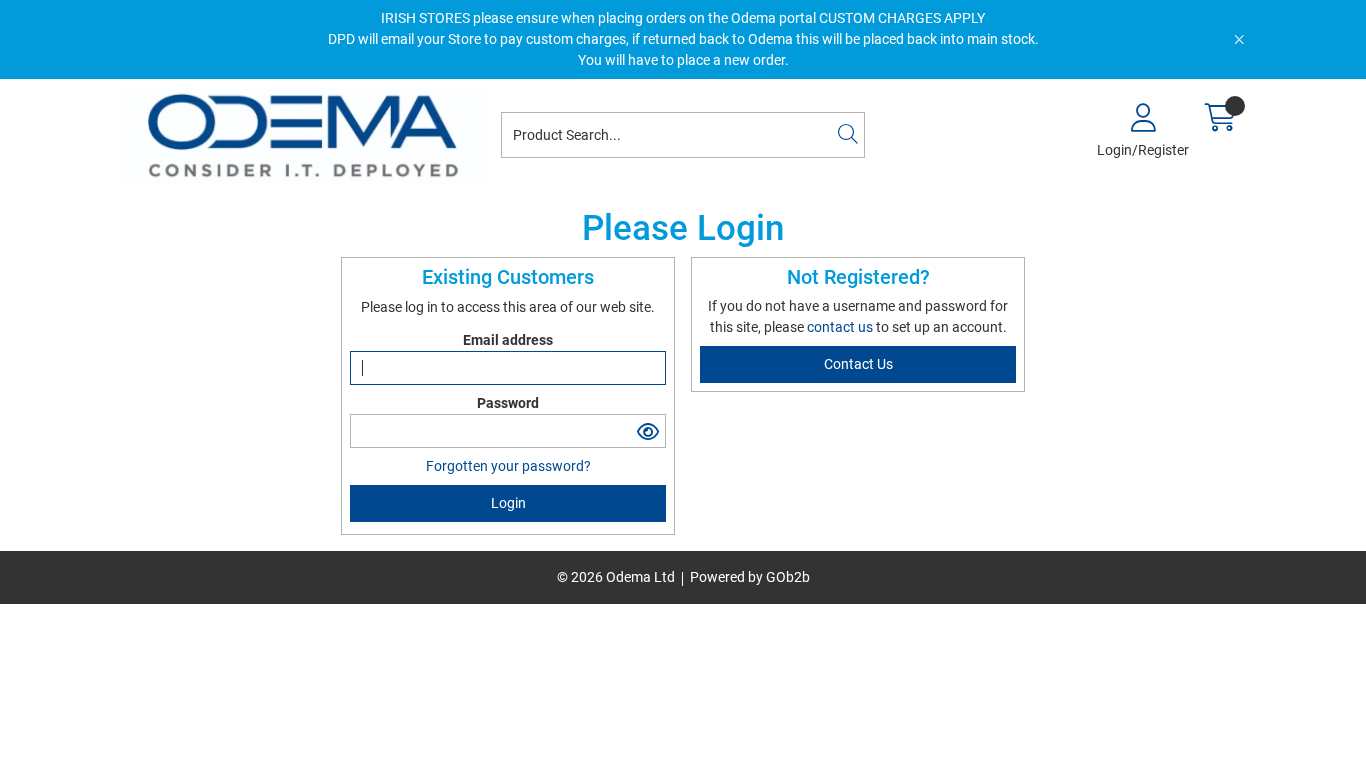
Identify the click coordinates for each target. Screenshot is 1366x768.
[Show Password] (648, 431)
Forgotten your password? (508, 466)
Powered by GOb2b (750, 577)
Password (508, 403)
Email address (508, 340)
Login (508, 503)
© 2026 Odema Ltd (616, 577)
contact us (841, 327)
